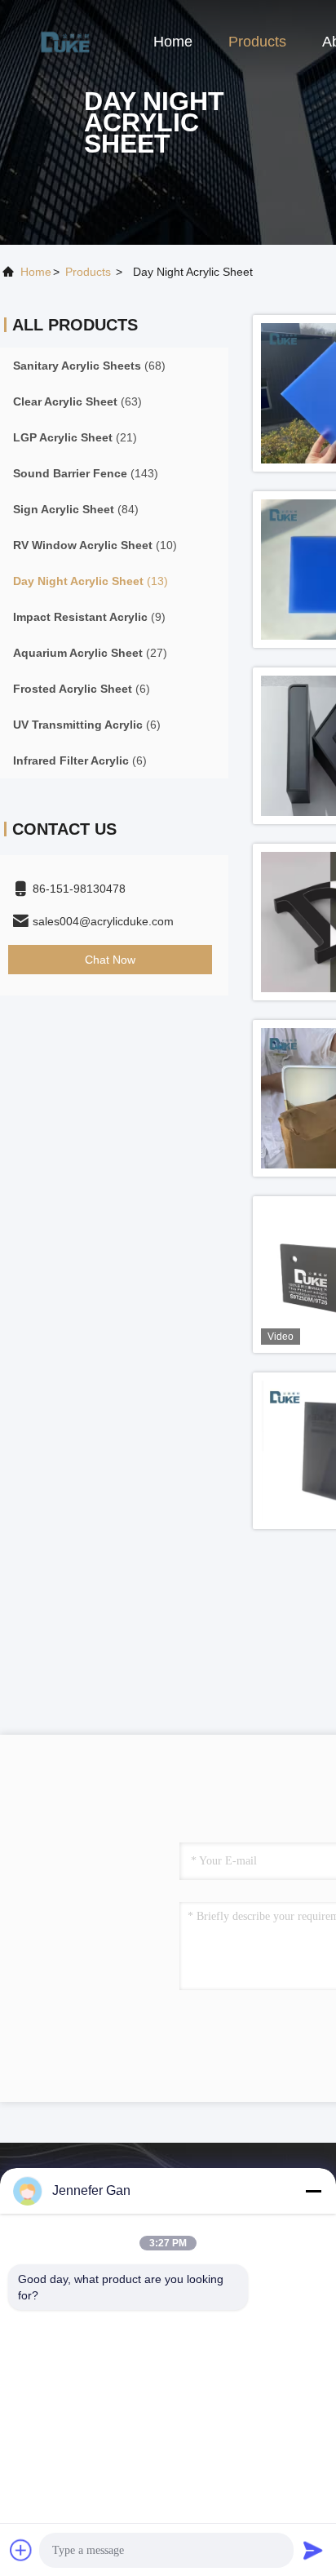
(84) (76, 509)
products (88, 272)
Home (173, 42)
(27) (90, 653)
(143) (86, 473)
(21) (75, 437)
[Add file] (21, 2550)
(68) (89, 366)
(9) (89, 617)
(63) (77, 401)
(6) (82, 689)
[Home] (65, 41)
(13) (91, 581)
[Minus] (313, 2191)
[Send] (313, 2550)
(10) (95, 545)
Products (257, 42)
